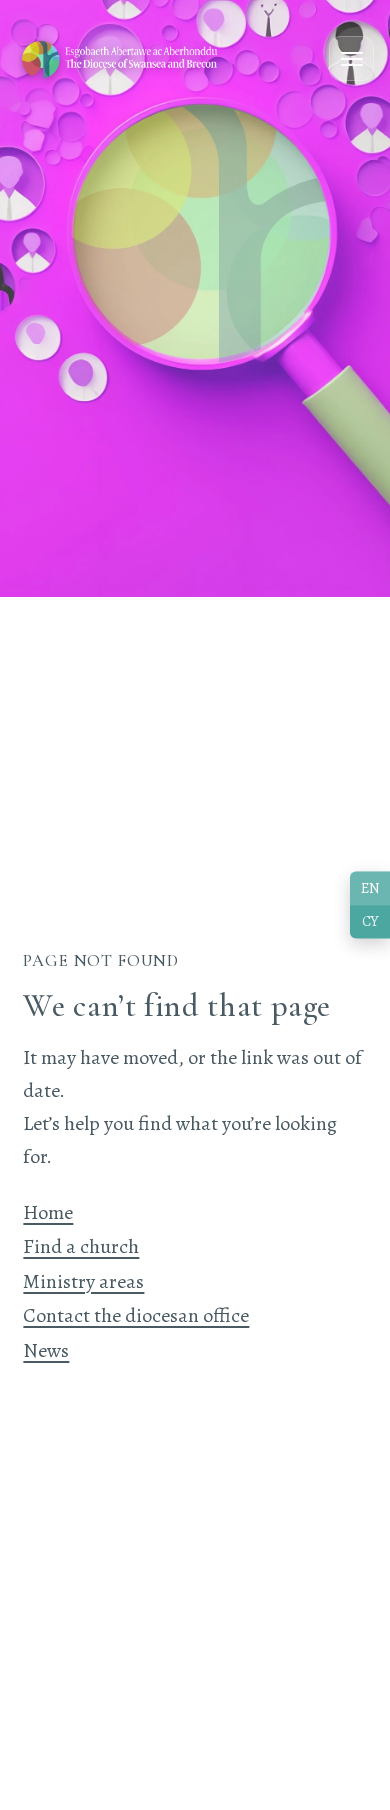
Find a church (81, 1246)
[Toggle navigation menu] (351, 58)
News (46, 1350)
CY (370, 922)
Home (48, 1212)
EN (370, 888)
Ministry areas (83, 1281)
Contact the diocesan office (136, 1315)
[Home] (120, 58)
